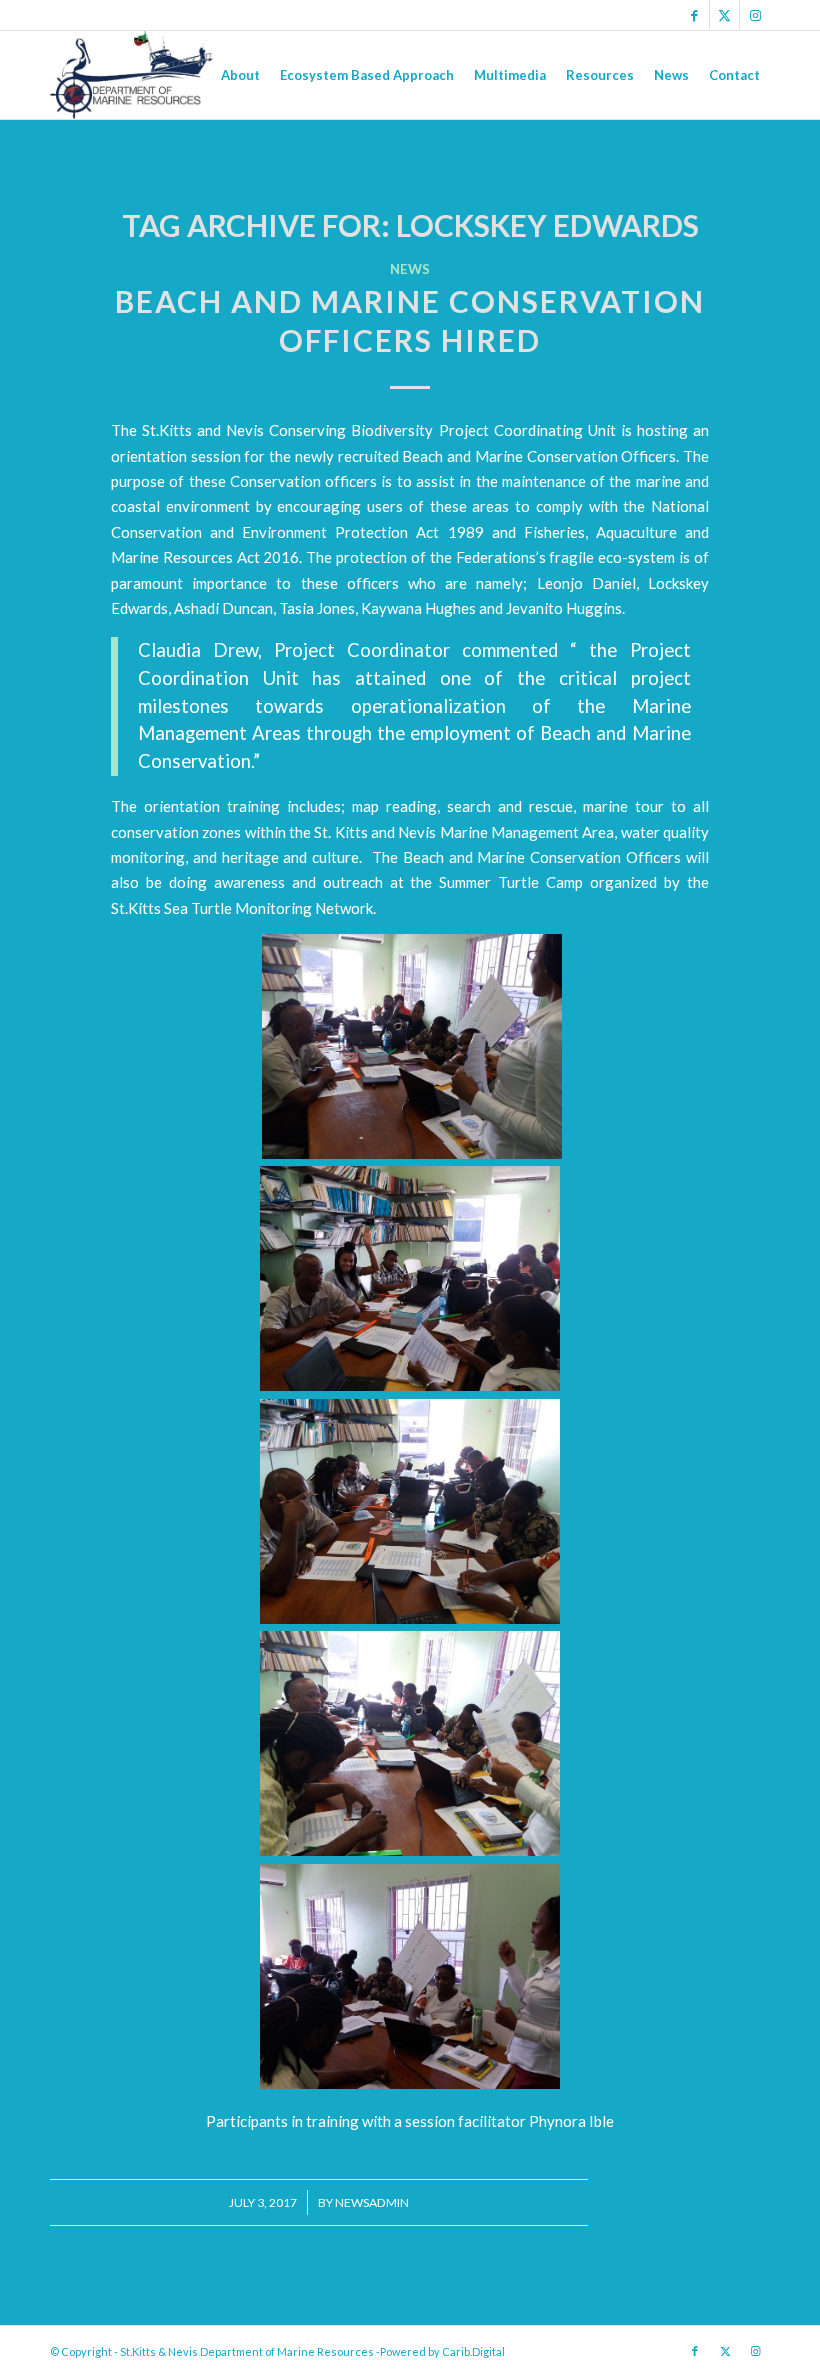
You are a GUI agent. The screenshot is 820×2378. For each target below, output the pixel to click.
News (410, 269)
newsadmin (372, 2202)
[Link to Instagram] (755, 15)
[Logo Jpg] (132, 75)
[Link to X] (724, 15)
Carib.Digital (473, 2351)
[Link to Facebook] (694, 15)
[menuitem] (240, 75)
